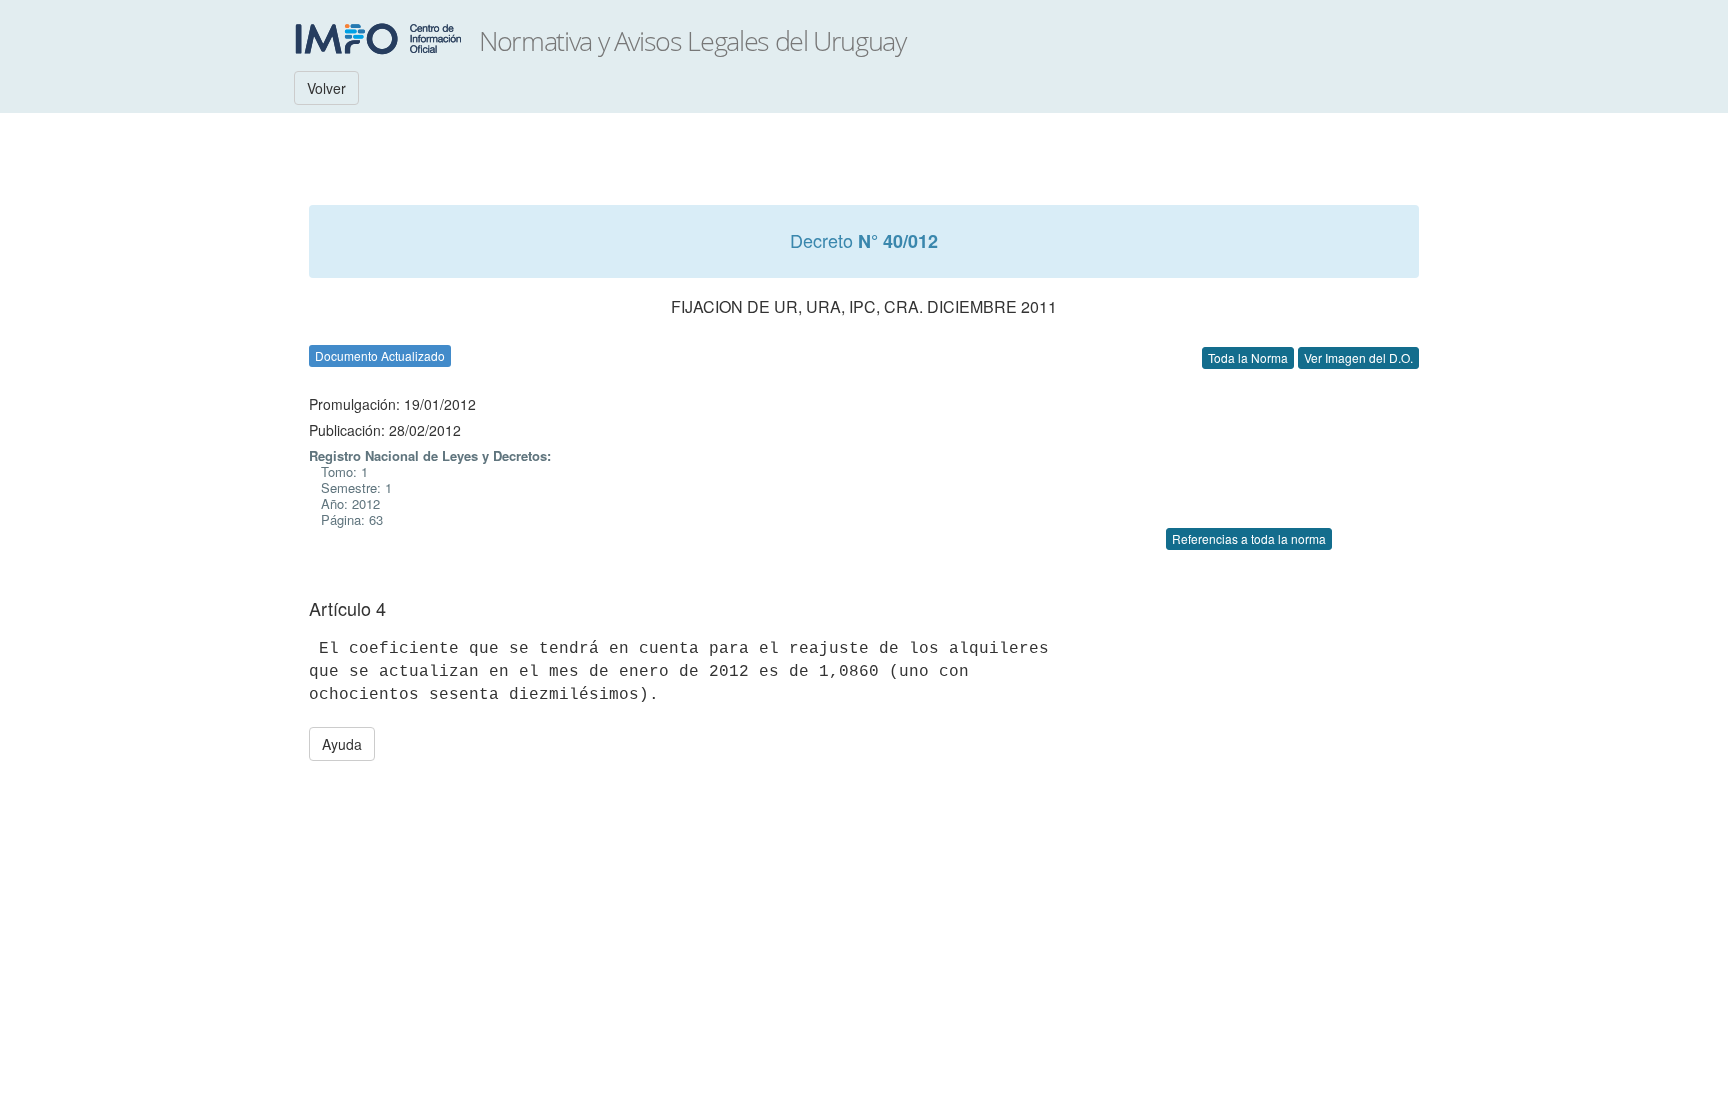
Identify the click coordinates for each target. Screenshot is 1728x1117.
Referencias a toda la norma (1249, 538)
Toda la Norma (1248, 357)
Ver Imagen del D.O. (1358, 357)
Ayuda (342, 744)
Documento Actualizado (380, 355)
